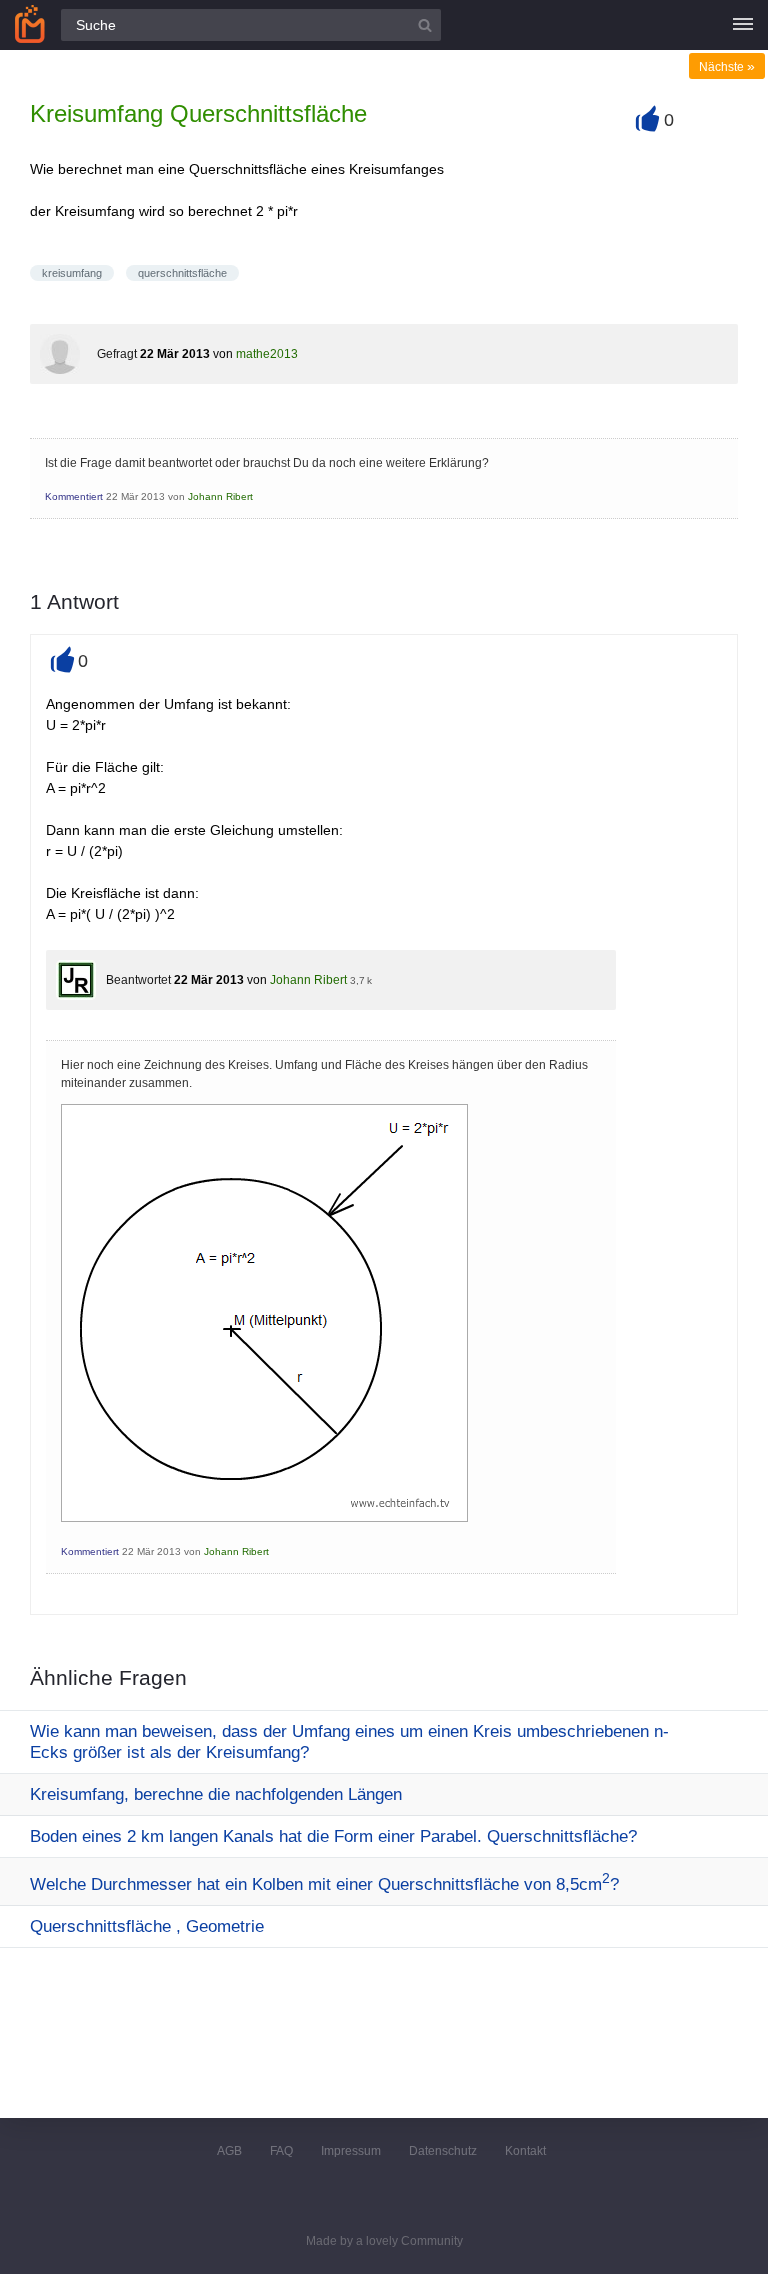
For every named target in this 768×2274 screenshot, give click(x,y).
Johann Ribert (220, 496)
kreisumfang (72, 273)
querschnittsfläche (182, 273)
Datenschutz (443, 2151)
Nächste (727, 67)
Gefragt (117, 354)
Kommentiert (74, 496)
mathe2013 (267, 354)
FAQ (281, 2151)
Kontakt (525, 2151)
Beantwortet (138, 980)
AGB (229, 2151)
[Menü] (743, 25)
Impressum (351, 2151)
